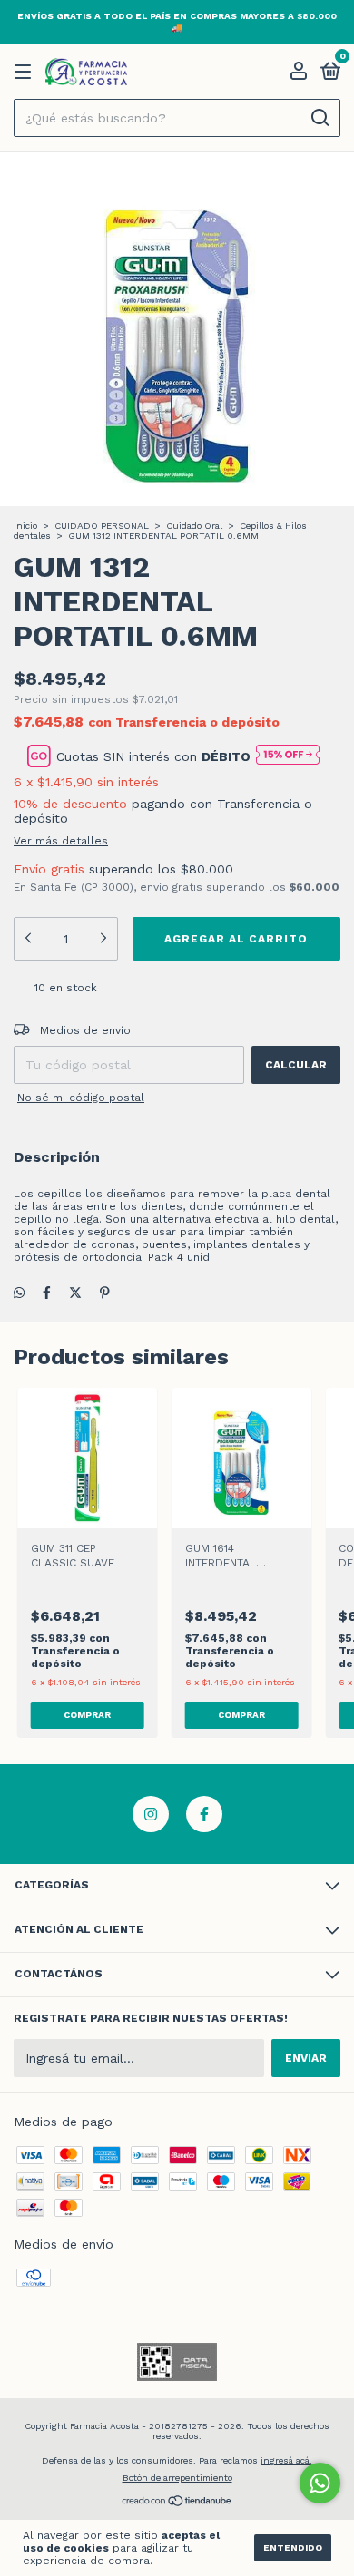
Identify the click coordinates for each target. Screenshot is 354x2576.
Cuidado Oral (194, 526)
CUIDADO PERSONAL (102, 526)
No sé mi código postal (81, 1098)
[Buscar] (319, 118)
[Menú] (26, 73)
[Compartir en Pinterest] (105, 1293)
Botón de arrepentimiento (177, 2478)
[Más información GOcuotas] (288, 756)
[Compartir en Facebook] (47, 1293)
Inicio (25, 526)
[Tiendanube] (177, 2503)
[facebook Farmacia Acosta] (204, 1814)
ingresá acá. (286, 2460)
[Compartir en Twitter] (75, 1293)
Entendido (293, 2547)
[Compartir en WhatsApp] (19, 1293)
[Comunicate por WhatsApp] (320, 2483)
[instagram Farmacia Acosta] (151, 1814)
